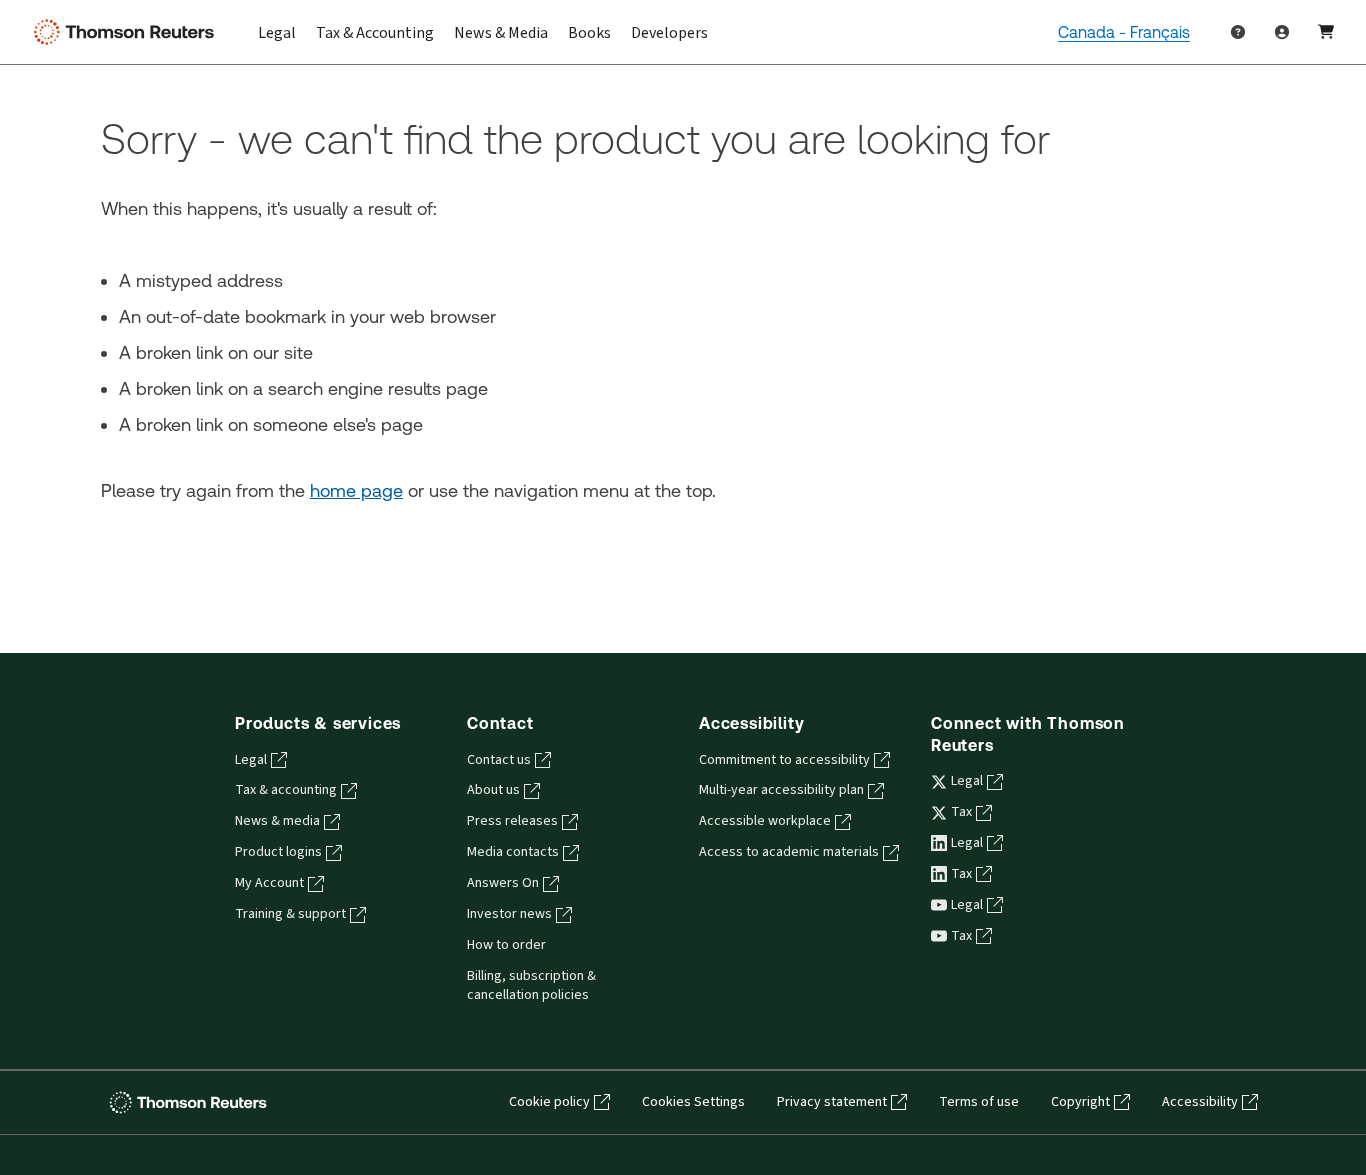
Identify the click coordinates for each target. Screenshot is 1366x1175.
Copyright (1080, 1102)
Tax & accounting (286, 790)
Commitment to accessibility (784, 760)
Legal (251, 760)
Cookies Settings (693, 1102)
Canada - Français (1124, 32)
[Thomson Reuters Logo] (128, 32)
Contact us (499, 760)
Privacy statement (832, 1102)
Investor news (509, 914)
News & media (277, 821)
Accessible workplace (765, 821)
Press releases (512, 821)
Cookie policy (549, 1102)
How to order (506, 945)
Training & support (290, 914)
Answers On (503, 883)
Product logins (278, 852)
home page (356, 490)
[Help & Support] (1238, 32)
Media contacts (513, 852)
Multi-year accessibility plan (781, 790)
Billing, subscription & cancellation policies (531, 985)
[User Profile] (1282, 32)
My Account (269, 883)
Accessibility (1200, 1102)
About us (493, 790)
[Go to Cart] (1326, 32)
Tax (961, 812)
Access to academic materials (789, 852)
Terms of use (979, 1102)
